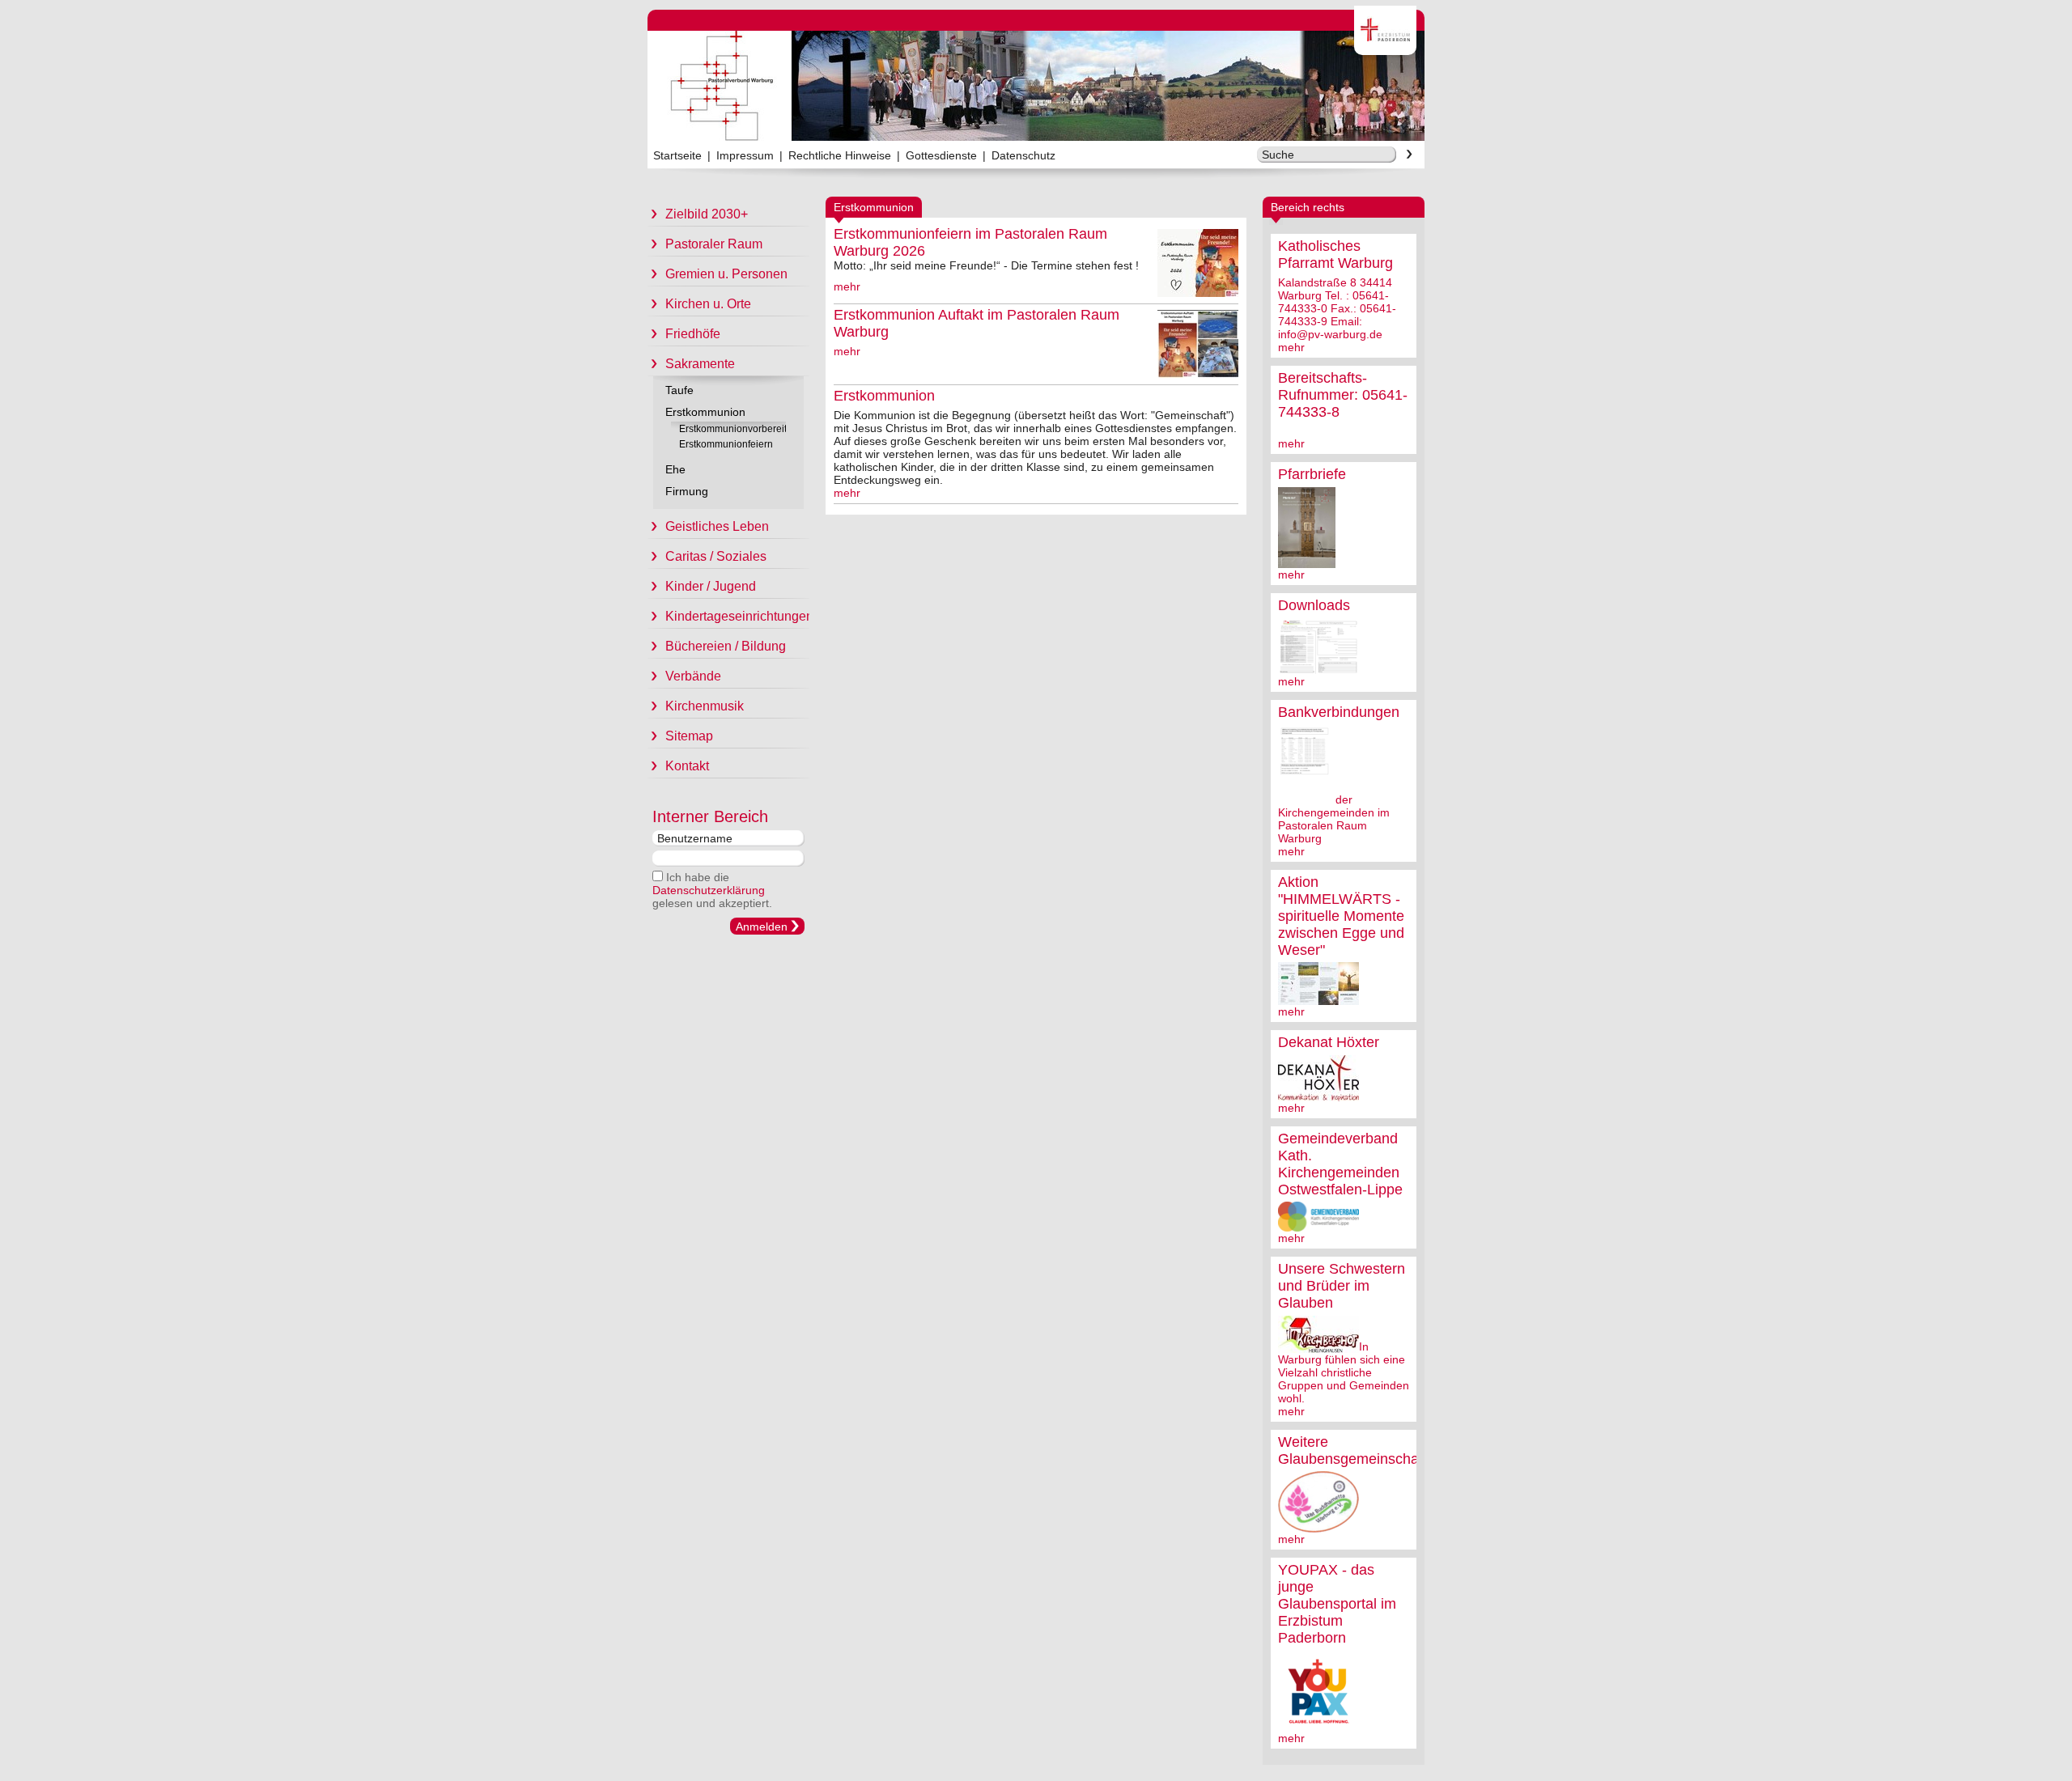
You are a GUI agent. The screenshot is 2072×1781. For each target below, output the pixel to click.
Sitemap (689, 736)
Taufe (679, 390)
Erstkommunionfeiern (726, 444)
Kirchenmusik (705, 706)
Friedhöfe (693, 334)
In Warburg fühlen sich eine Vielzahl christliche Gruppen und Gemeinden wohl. (1344, 1372)
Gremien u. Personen (726, 274)
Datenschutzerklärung (709, 890)
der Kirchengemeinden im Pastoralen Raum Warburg (1334, 819)
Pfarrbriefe (1312, 474)
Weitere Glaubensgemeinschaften (1361, 1450)
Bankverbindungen (1339, 712)
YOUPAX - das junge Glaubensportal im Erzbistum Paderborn (1337, 1604)
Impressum (745, 155)
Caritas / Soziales (716, 556)
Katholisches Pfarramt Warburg (1335, 254)
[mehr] (1307, 562)
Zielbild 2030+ (707, 214)
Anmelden (762, 927)
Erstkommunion (705, 412)
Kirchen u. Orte (708, 304)
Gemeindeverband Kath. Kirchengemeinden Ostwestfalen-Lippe (1340, 1164)
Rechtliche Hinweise (840, 155)
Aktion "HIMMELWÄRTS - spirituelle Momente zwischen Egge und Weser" (1341, 916)
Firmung (687, 491)
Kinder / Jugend (711, 586)
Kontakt (687, 766)
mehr (1291, 347)
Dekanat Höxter (1329, 1042)
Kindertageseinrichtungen (737, 616)
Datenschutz (1023, 155)
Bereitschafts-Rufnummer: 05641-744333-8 (1343, 395)
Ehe (675, 469)
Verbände (693, 676)
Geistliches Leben (717, 526)
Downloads (1314, 605)
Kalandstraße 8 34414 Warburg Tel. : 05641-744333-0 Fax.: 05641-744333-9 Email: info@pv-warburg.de (1337, 308)
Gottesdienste (941, 155)
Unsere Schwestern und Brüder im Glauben (1342, 1286)
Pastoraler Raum (714, 244)
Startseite (677, 155)
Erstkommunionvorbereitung (732, 429)
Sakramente (700, 364)
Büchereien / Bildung (726, 646)
